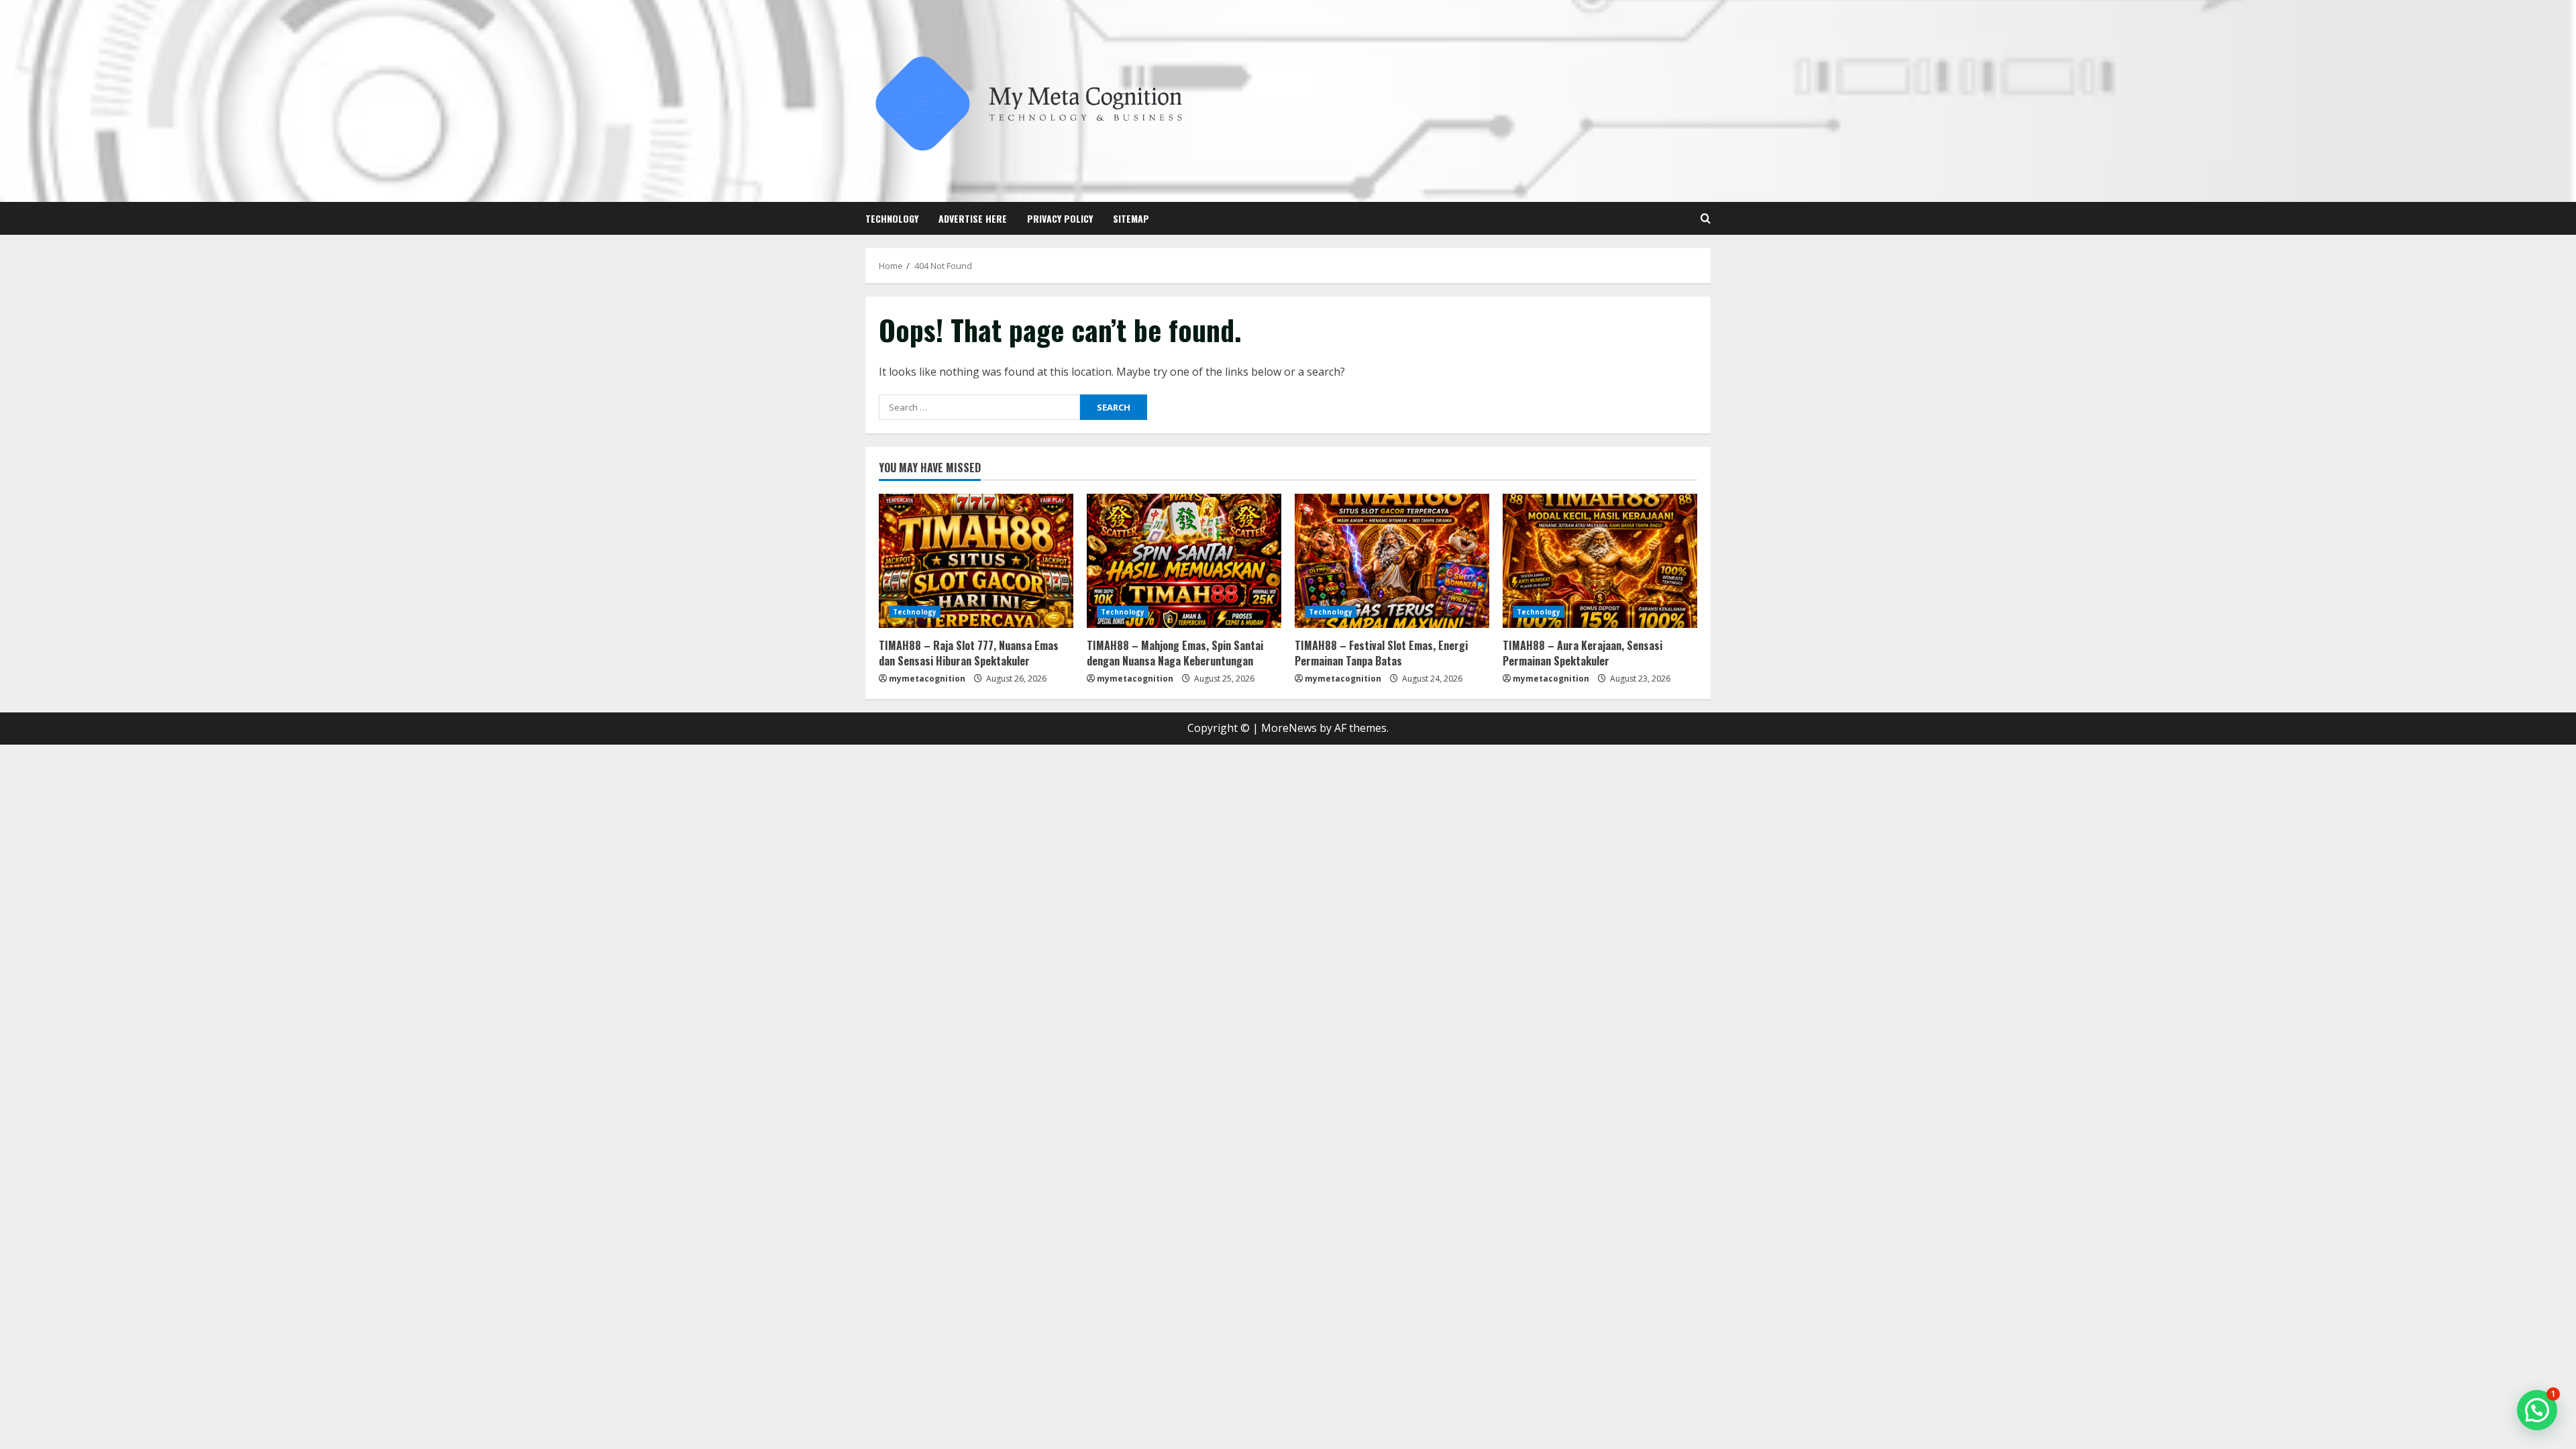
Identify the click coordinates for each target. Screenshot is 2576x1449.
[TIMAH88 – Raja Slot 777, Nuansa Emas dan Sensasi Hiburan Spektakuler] (976, 561)
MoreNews (1289, 728)
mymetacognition (927, 679)
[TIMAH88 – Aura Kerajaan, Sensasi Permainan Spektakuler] (1600, 561)
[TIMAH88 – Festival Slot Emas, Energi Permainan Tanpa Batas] (1392, 561)
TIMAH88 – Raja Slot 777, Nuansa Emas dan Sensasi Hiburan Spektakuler (969, 653)
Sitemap (1131, 218)
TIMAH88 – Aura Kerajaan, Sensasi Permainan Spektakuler (1582, 653)
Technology (892, 218)
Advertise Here (973, 218)
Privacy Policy (1060, 218)
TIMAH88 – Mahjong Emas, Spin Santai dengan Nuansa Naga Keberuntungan (1175, 653)
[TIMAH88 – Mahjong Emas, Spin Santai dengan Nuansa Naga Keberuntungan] (1184, 561)
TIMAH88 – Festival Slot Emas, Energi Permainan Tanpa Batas (1381, 653)
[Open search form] (1706, 218)
